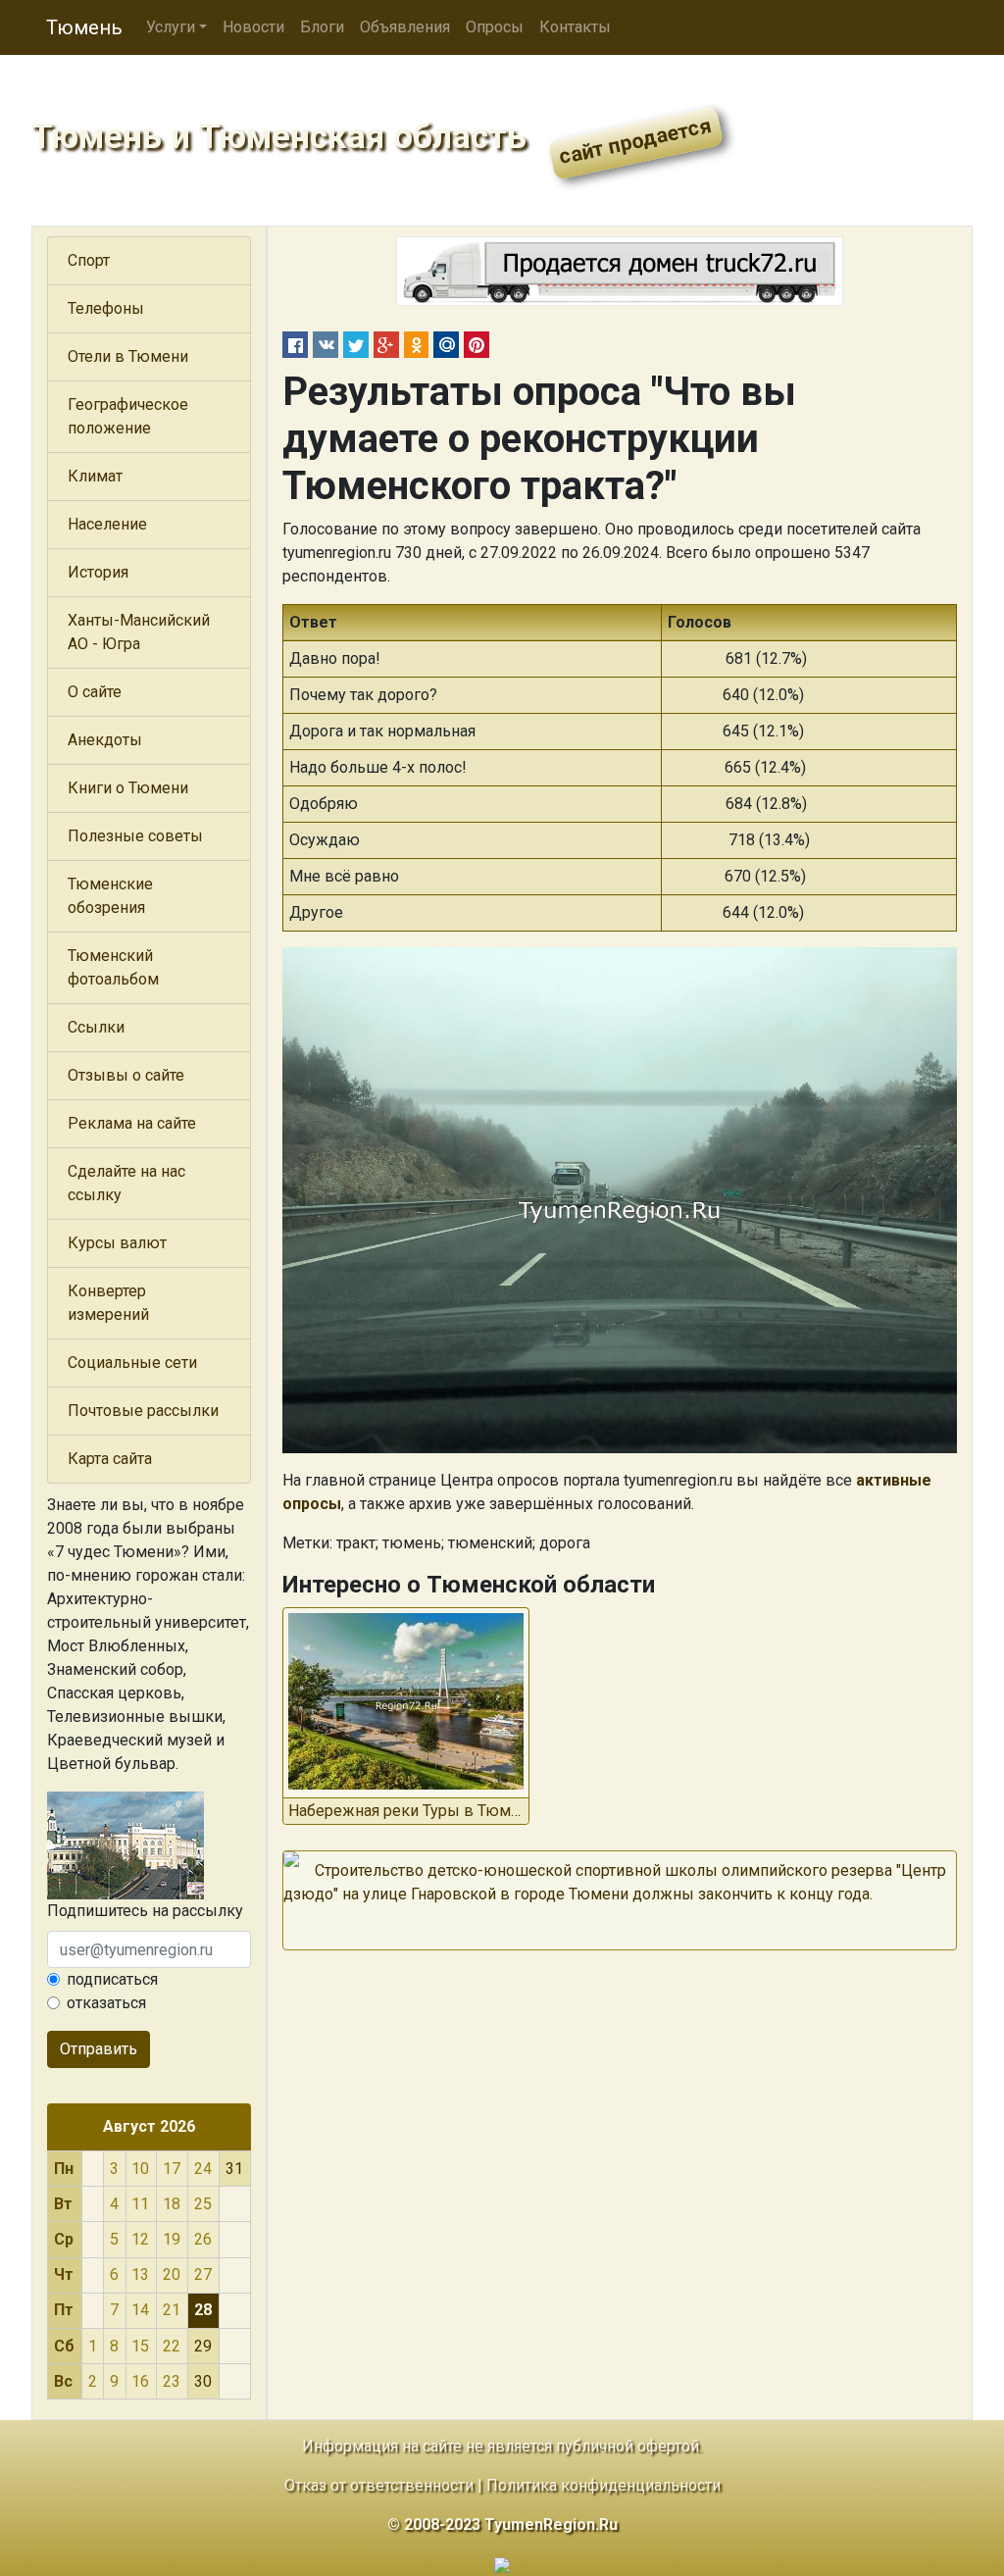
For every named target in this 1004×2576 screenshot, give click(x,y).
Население (107, 524)
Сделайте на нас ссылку (126, 1183)
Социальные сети (132, 1363)
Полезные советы (135, 836)
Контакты (575, 27)
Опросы (495, 27)
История (98, 572)
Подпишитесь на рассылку (145, 1911)
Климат (95, 476)
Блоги (322, 27)
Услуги (171, 27)
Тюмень (84, 27)
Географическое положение (128, 416)
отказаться (106, 2003)
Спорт (89, 260)
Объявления (405, 27)
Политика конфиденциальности (603, 2485)
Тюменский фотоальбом (113, 967)
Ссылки (96, 1027)
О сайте (95, 692)
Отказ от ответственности (379, 2485)
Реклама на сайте (132, 1123)
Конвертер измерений (108, 1303)
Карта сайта (110, 1459)
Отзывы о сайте (126, 1075)
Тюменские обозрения (110, 896)
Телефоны (106, 308)
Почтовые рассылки (143, 1411)
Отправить (99, 2049)
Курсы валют (117, 1243)
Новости (253, 27)
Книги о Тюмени (128, 788)
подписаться (112, 1979)
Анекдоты (105, 740)
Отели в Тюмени (128, 356)
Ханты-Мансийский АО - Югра (139, 632)
